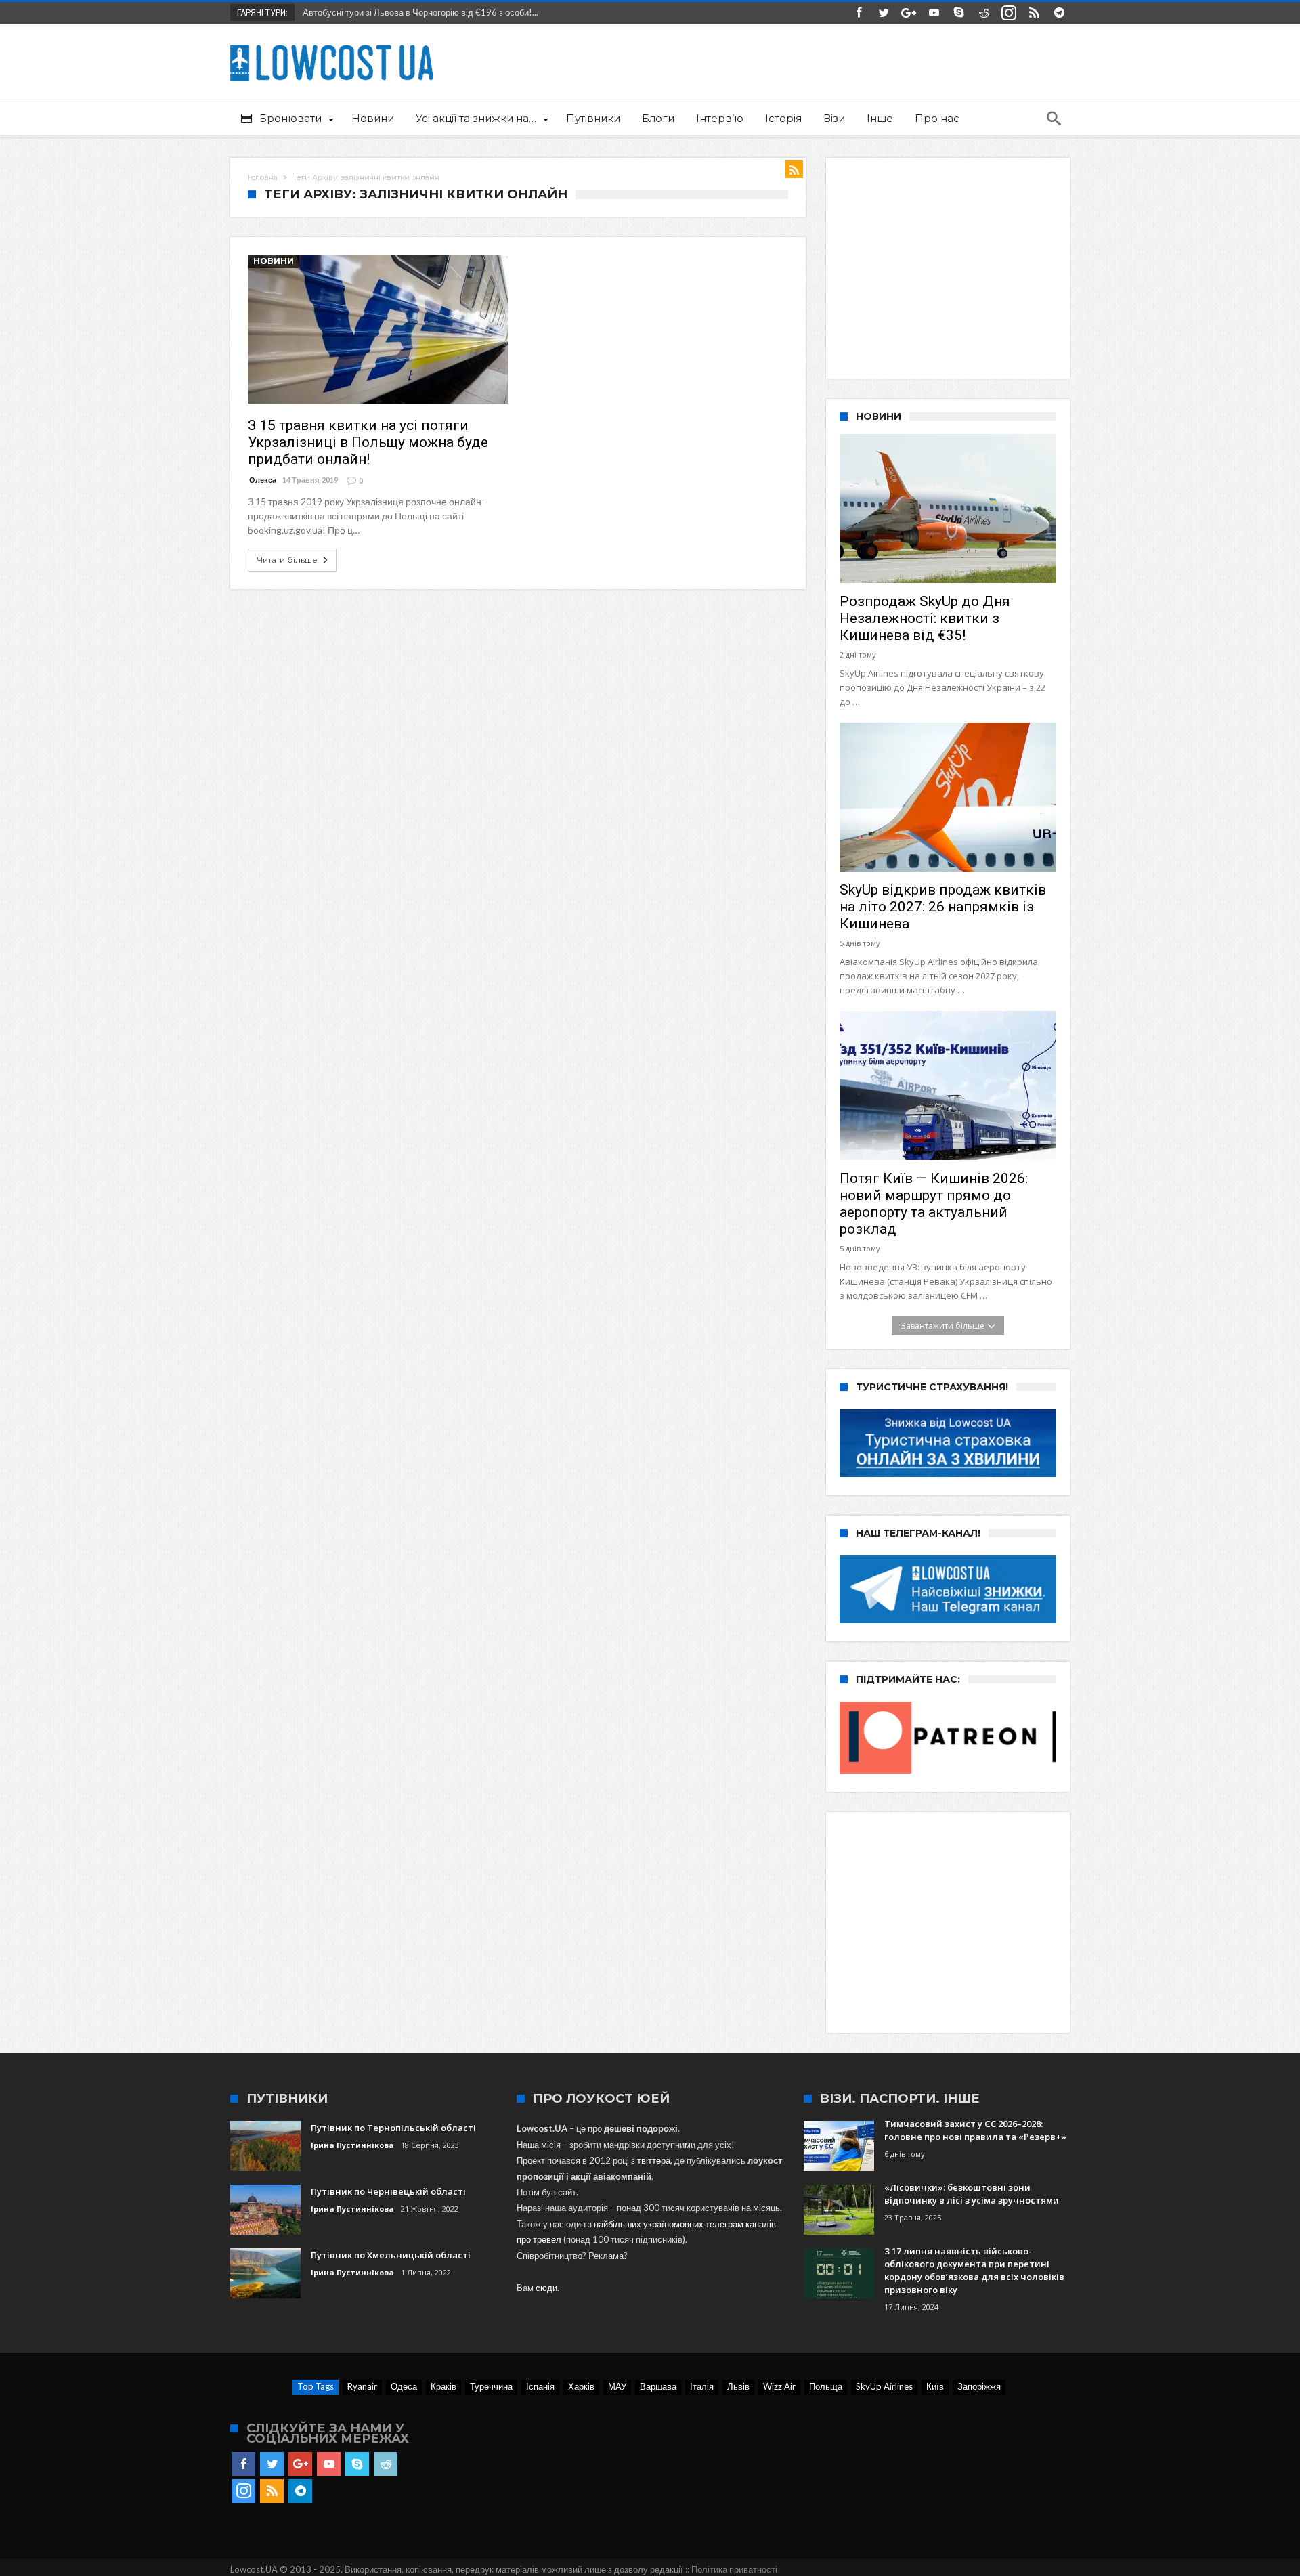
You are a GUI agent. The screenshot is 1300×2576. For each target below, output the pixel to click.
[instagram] (1009, 13)
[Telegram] (1059, 13)
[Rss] (1034, 13)
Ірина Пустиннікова (352, 2145)
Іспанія (540, 2386)
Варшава (658, 2386)
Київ (935, 2386)
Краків (443, 2386)
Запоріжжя (979, 2386)
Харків (581, 2386)
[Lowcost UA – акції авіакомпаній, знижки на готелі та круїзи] (332, 44)
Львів (738, 2386)
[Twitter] (884, 13)
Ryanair (362, 2386)
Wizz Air (779, 2386)
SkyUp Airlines (884, 2386)
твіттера (654, 2160)
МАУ (617, 2386)
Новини (274, 261)
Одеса (404, 2386)
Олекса (263, 480)
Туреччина (491, 2386)
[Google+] (909, 13)
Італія (702, 2386)
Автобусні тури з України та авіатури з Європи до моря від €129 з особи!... (449, 12)
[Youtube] (934, 13)
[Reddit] (984, 13)
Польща (826, 2386)
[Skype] (959, 13)
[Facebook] (859, 13)
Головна (263, 177)
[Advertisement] (953, 266)
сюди (546, 2288)
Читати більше (287, 560)
